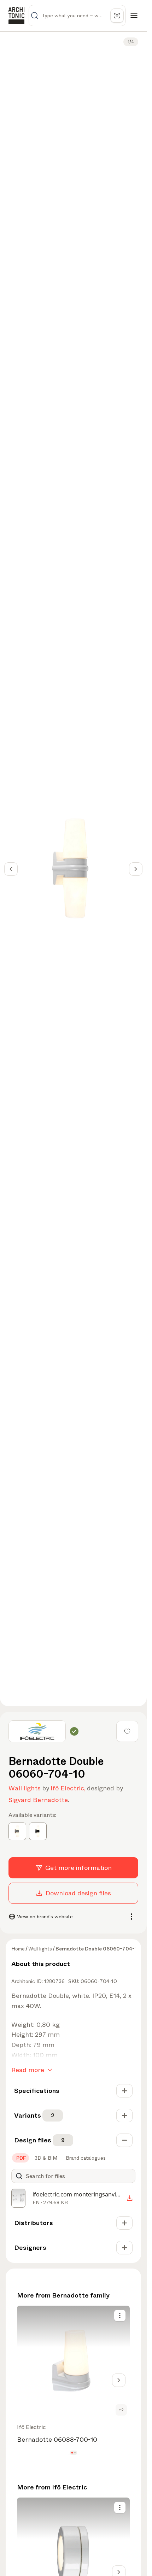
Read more (28, 2070)
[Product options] (120, 2316)
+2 (121, 2410)
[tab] (21, 2158)
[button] (72, 2452)
